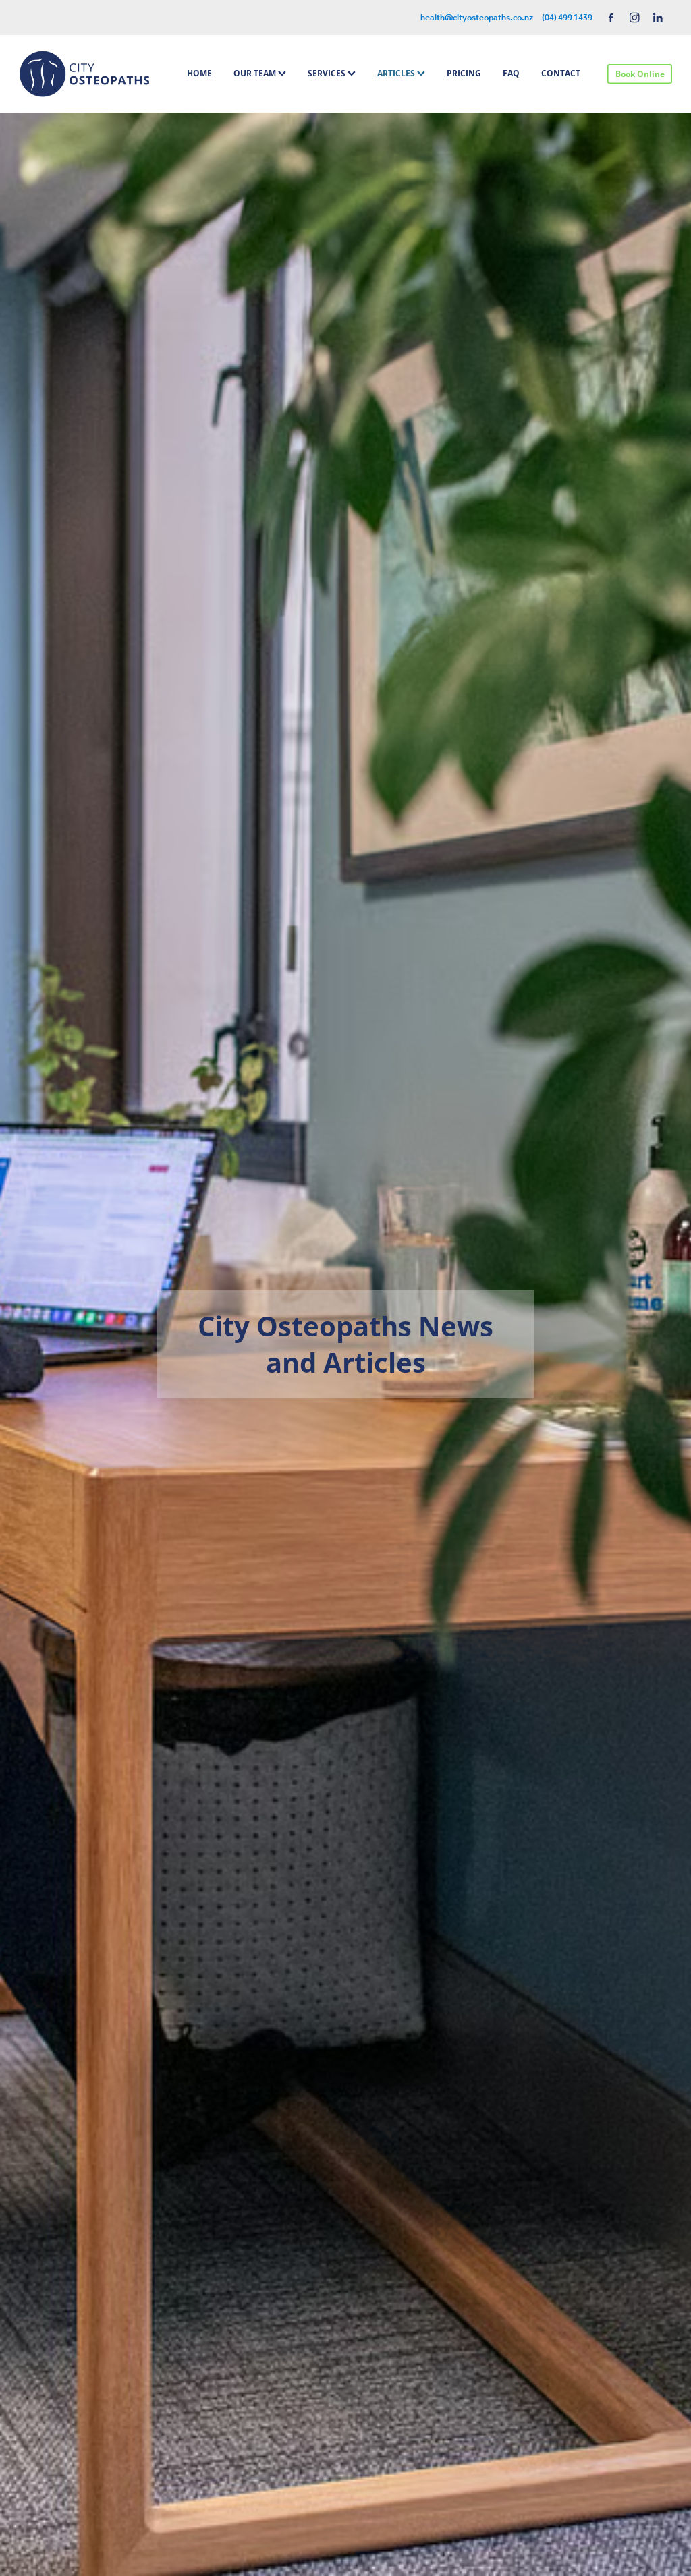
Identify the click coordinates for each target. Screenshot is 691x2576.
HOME (199, 73)
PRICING (464, 73)
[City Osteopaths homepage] (84, 74)
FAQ (511, 73)
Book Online (640, 74)
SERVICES (328, 73)
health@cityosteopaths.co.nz (477, 18)
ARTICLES (397, 73)
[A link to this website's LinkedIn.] (658, 18)
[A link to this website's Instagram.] (635, 18)
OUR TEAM (256, 73)
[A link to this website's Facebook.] (611, 18)
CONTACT (561, 73)
